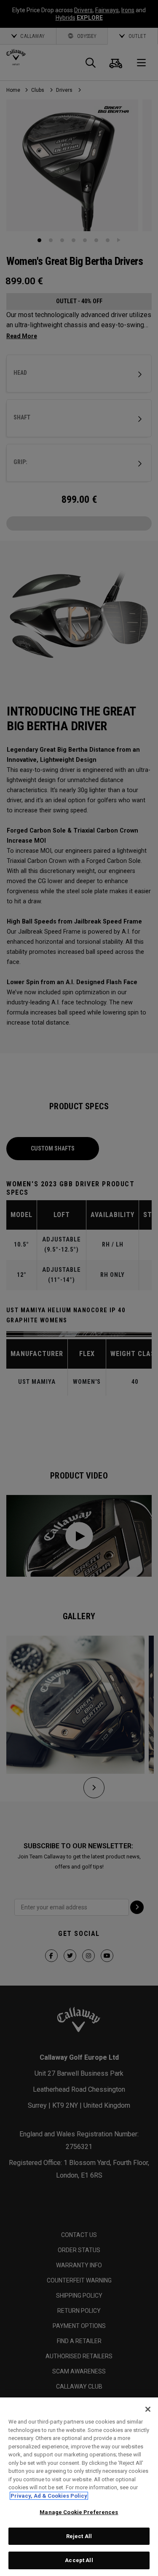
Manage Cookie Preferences (79, 2512)
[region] (79, 2487)
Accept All (79, 2560)
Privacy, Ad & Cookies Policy (49, 2496)
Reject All (79, 2536)
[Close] (148, 2409)
